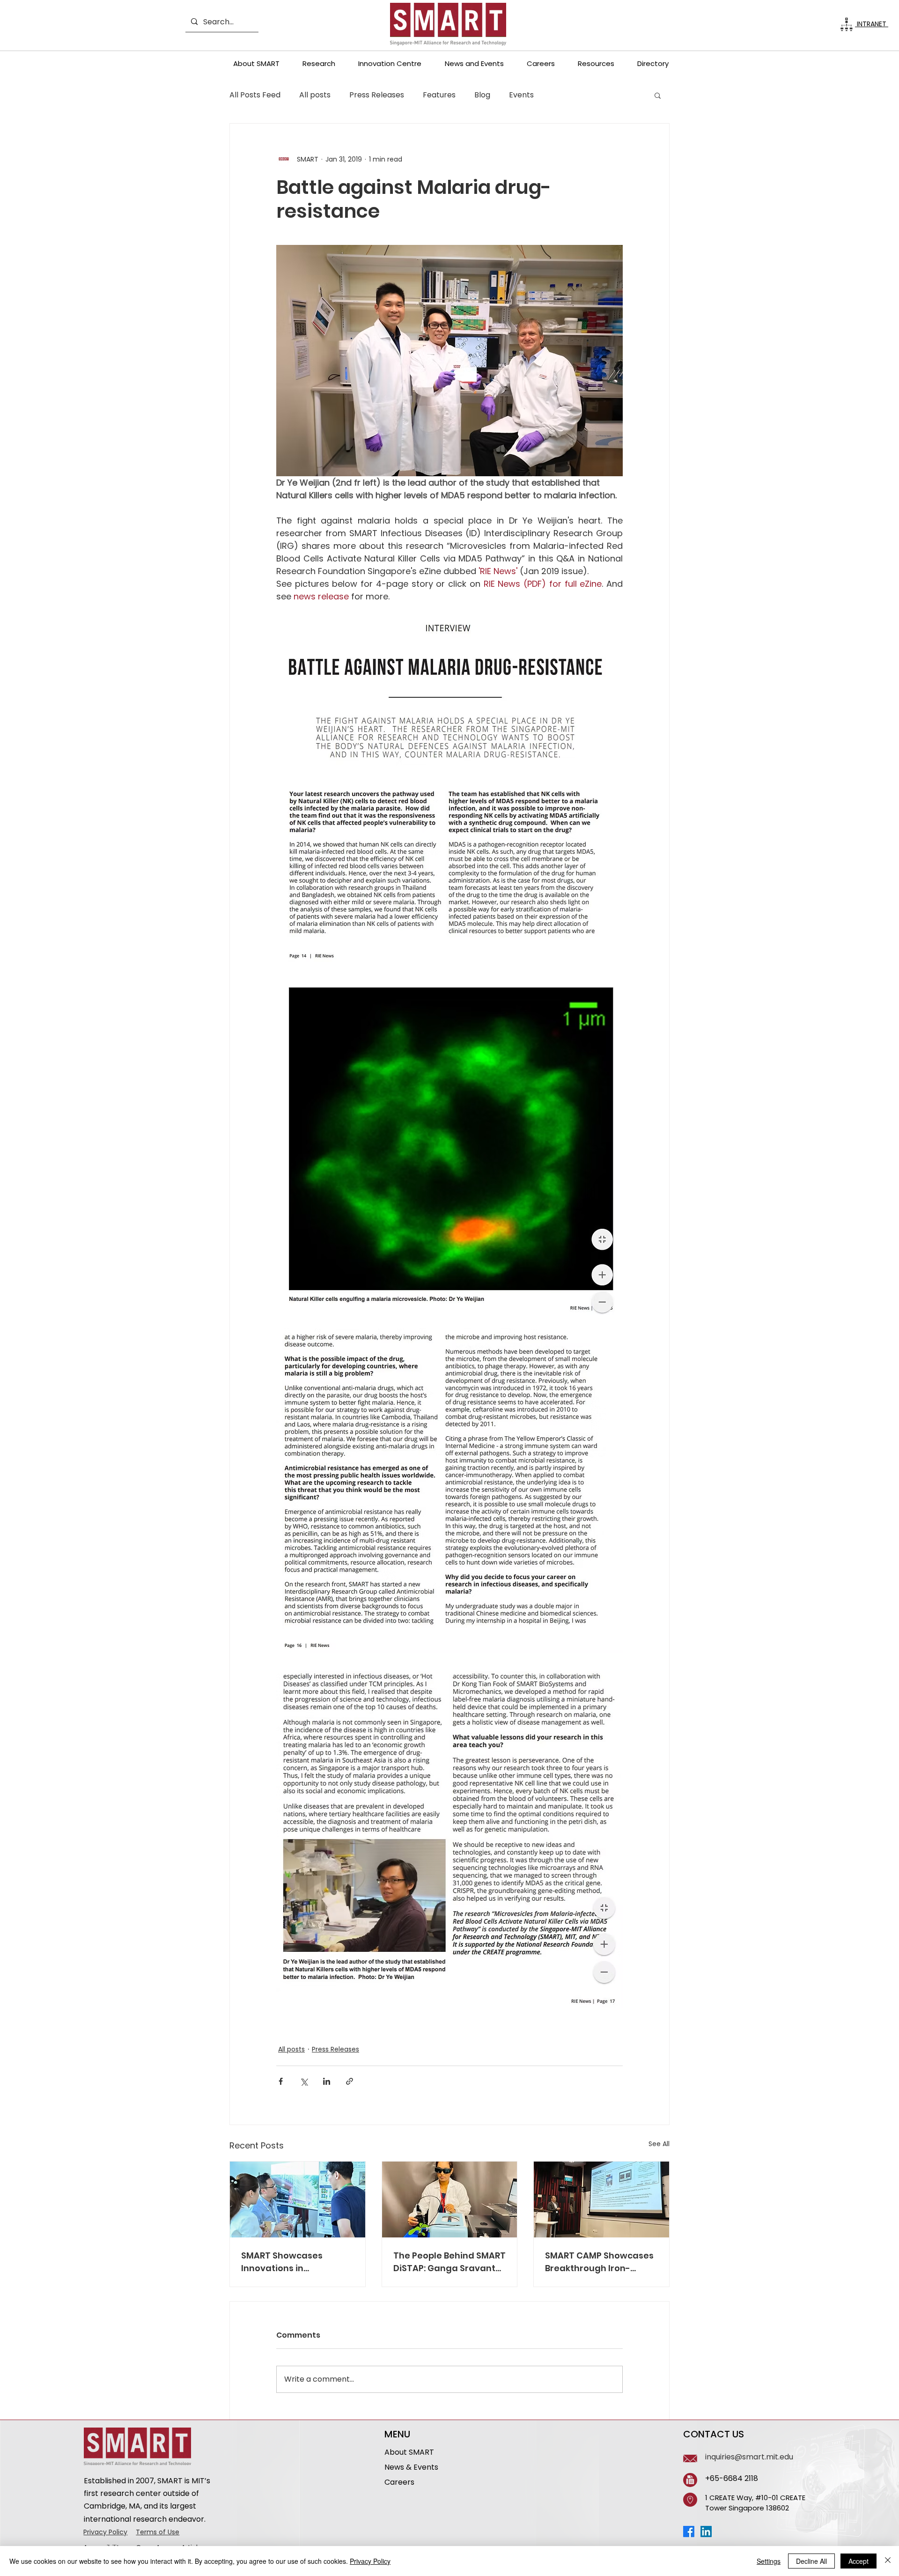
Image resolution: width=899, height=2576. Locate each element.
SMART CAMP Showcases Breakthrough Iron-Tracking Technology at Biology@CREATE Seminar (599, 2262)
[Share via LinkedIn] (327, 2081)
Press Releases (377, 95)
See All (659, 2144)
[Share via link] (350, 2081)
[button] (256, 63)
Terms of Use (158, 2532)
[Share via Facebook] (281, 2081)
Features (439, 95)
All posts (315, 95)
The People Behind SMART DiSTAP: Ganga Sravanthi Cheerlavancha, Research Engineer (449, 2262)
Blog (482, 95)
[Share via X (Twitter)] (304, 2081)
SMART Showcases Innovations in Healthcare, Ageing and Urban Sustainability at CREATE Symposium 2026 (295, 2262)
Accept (858, 2561)
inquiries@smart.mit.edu (749, 2457)
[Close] (888, 2561)
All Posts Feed (255, 95)
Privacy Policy (105, 2532)
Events (521, 95)
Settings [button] (769, 2561)
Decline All (811, 2561)
